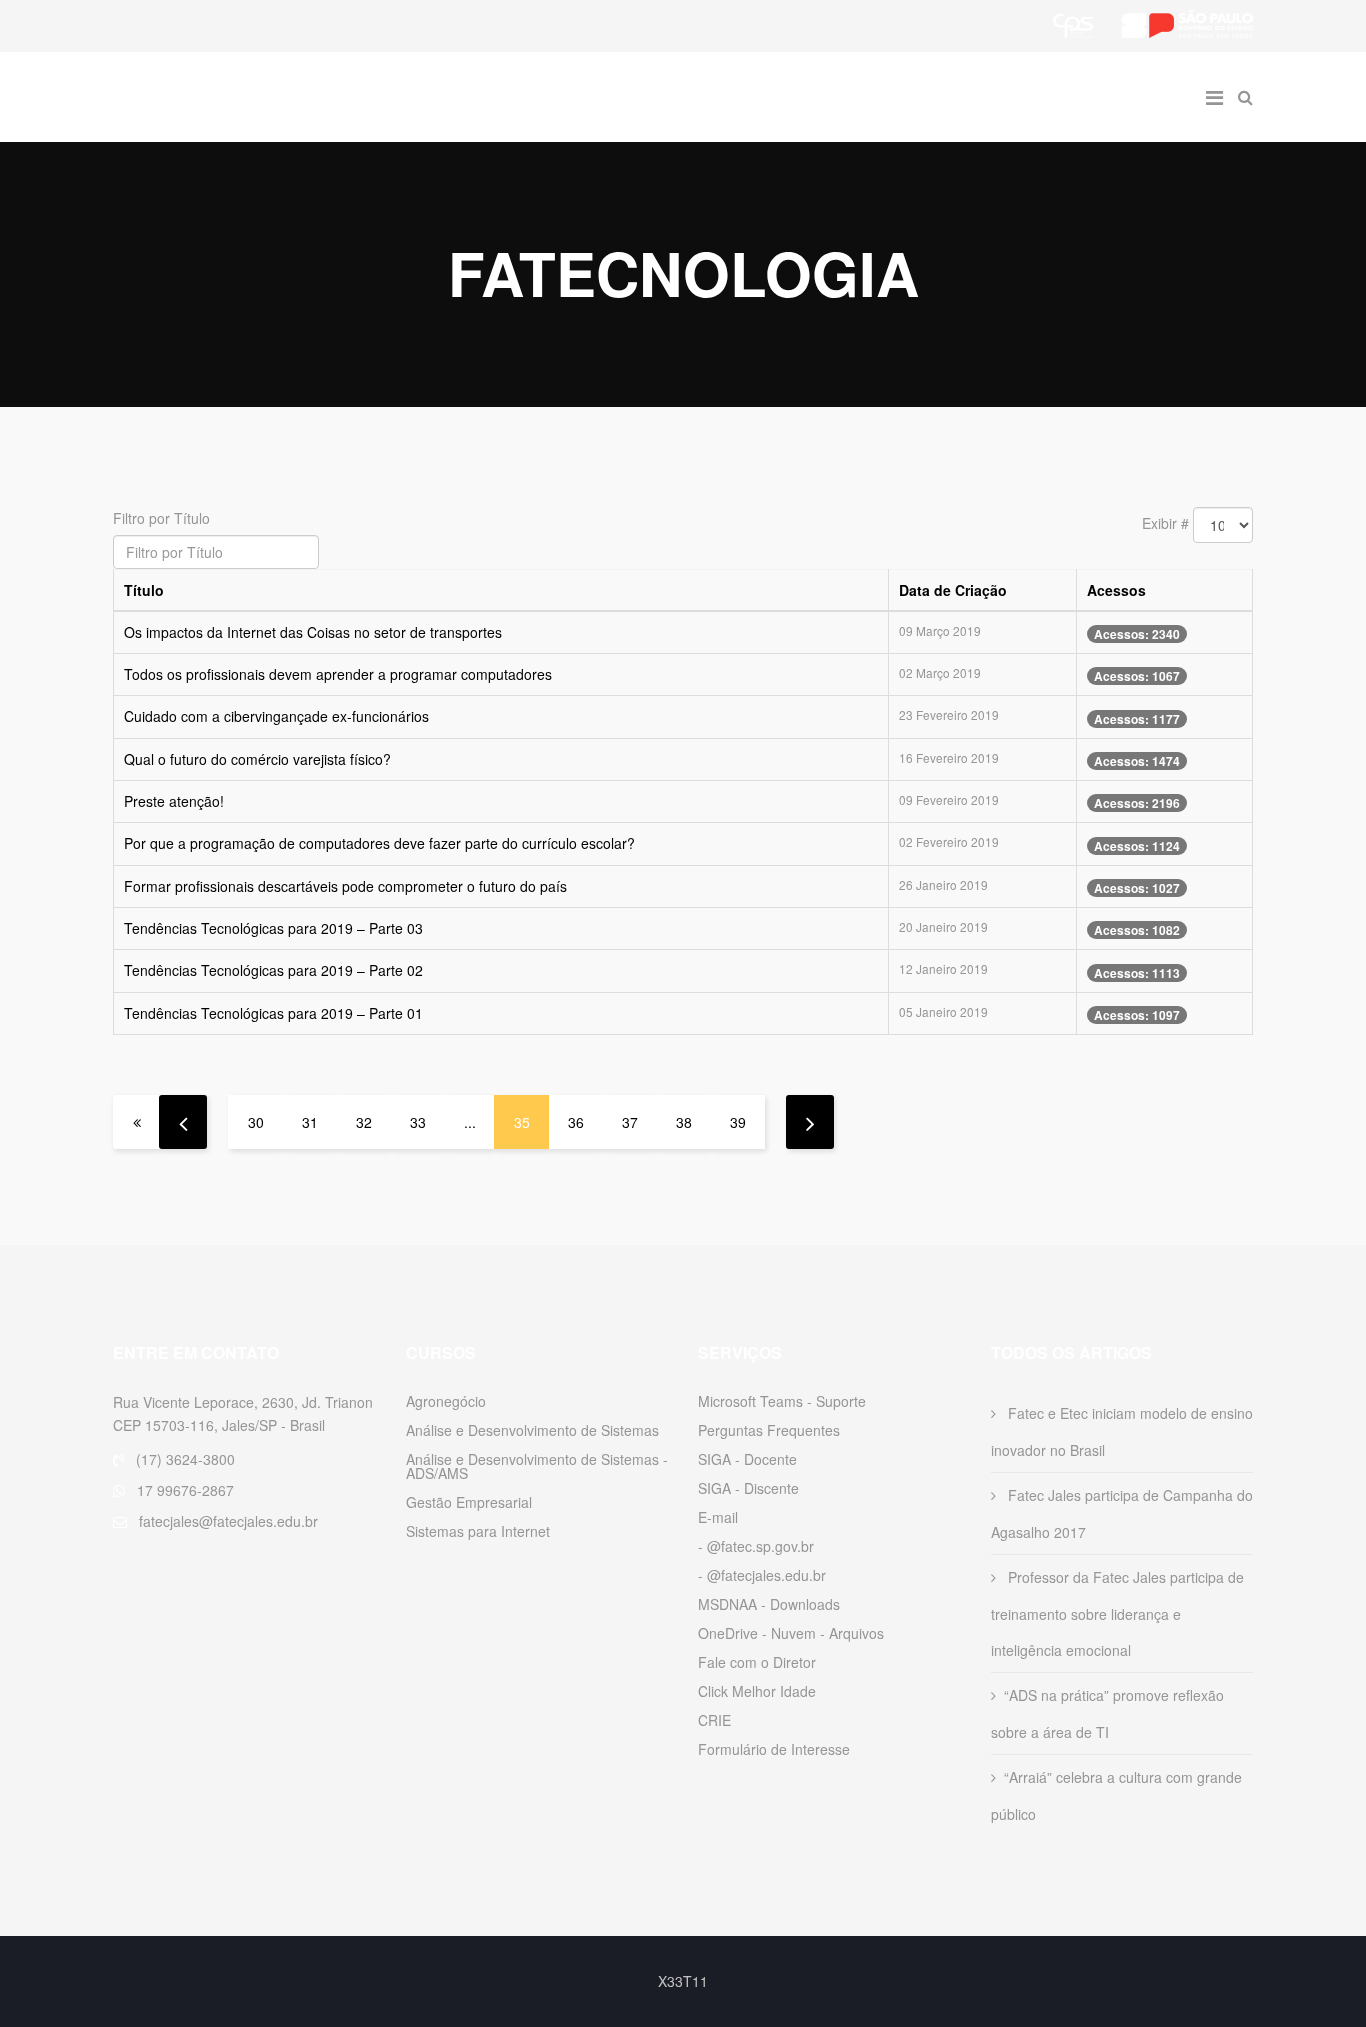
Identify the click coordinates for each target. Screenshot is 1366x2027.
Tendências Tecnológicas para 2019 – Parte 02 (273, 970)
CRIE (714, 1720)
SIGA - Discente (748, 1488)
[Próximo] (810, 1122)
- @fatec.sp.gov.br (756, 1546)
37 (630, 1122)
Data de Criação (953, 590)
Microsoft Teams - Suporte (782, 1401)
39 (738, 1122)
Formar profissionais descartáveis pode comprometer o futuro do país (345, 886)
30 (256, 1122)
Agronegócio (446, 1401)
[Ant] (183, 1122)
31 (310, 1122)
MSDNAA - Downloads (769, 1604)
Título (144, 590)
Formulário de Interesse (774, 1749)
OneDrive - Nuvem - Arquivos (791, 1633)
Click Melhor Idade (757, 1691)
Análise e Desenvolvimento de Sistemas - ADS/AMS (537, 1466)
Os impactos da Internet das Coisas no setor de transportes (313, 632)
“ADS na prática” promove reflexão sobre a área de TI (1107, 1713)
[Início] (136, 1122)
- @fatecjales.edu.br (762, 1575)
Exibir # (1165, 523)
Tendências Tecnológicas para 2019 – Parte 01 (273, 1013)
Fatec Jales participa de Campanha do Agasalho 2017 (1122, 1513)
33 (418, 1122)
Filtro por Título (163, 518)
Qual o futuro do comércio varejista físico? (257, 759)
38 (684, 1122)
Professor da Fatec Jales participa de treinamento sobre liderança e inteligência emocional (1117, 1613)
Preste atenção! (174, 801)
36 (576, 1122)
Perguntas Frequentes (769, 1430)
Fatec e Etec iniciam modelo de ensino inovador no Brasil (1122, 1431)
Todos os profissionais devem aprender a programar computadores (338, 674)
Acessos (1116, 590)
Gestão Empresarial (469, 1502)
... (470, 1122)
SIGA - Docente (747, 1459)
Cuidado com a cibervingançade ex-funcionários (276, 716)
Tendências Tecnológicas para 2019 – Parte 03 (273, 928)
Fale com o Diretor (757, 1662)
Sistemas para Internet (478, 1531)
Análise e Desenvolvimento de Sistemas (532, 1430)
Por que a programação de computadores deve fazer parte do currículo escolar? (379, 843)
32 (364, 1122)
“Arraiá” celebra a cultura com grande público (1116, 1795)
